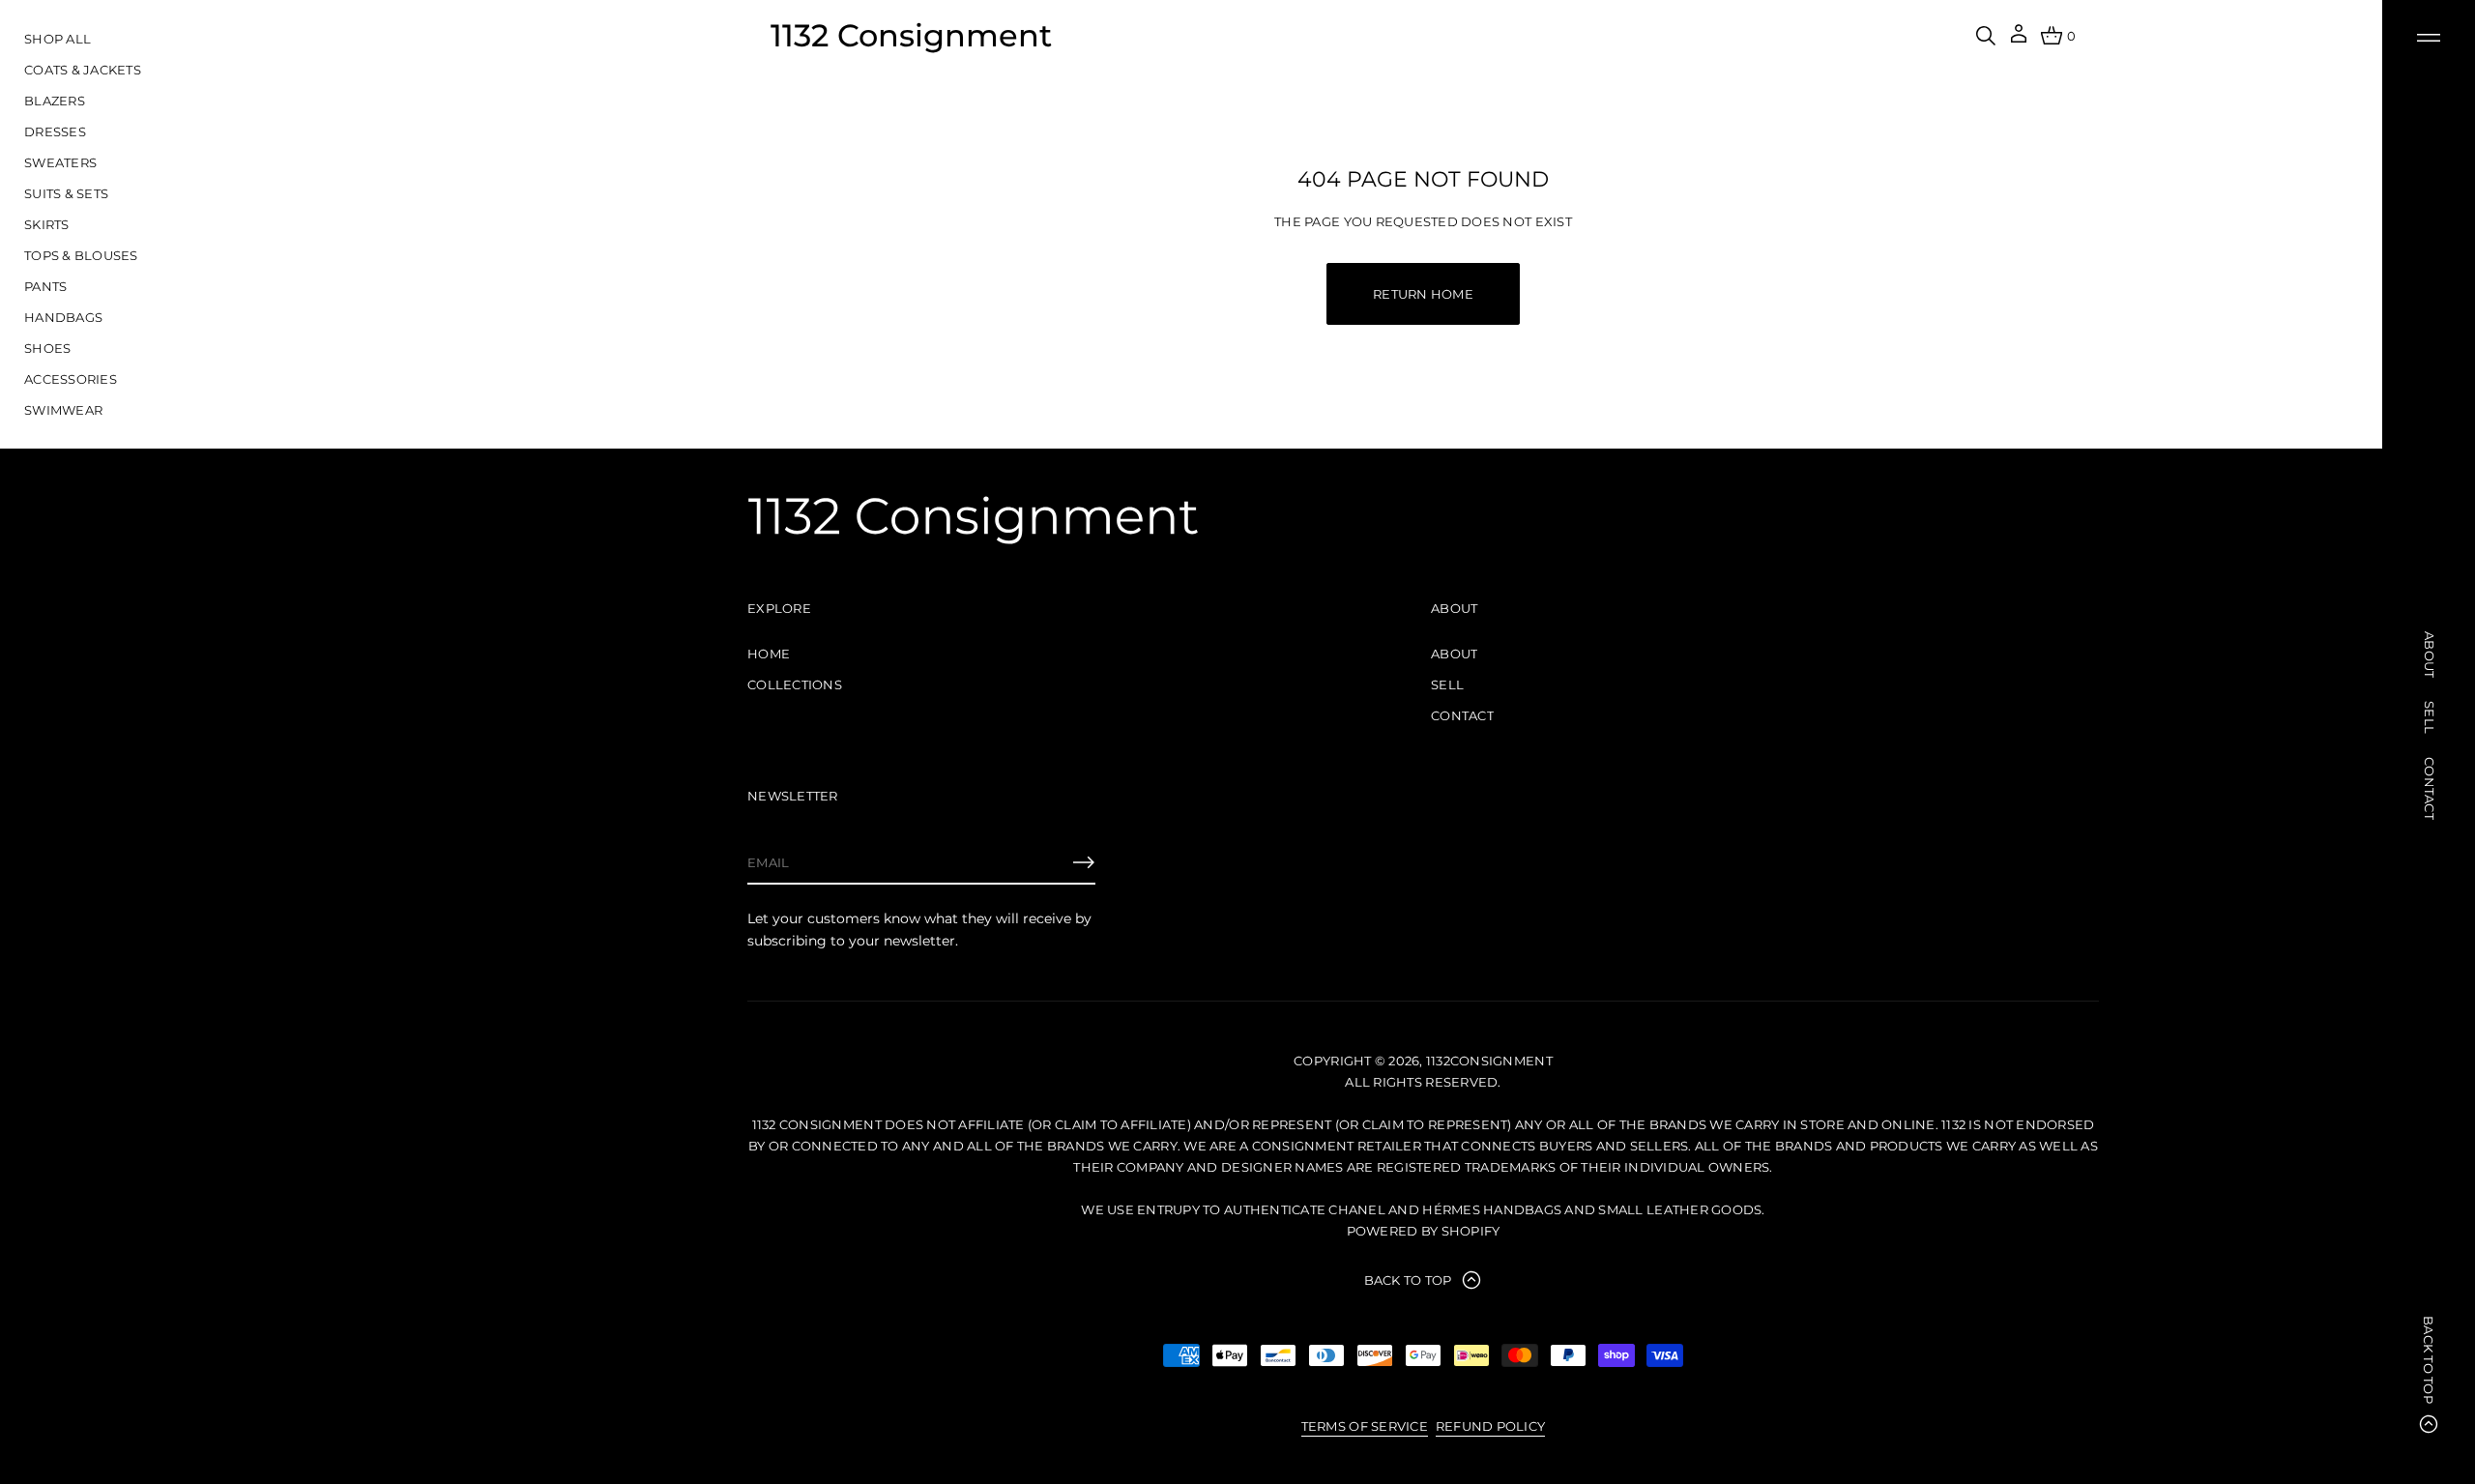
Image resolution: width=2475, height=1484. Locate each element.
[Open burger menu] (2429, 38)
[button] (1986, 36)
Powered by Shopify (1424, 1231)
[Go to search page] (1986, 36)
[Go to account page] (2019, 40)
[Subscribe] (1084, 862)
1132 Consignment (911, 35)
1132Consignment (1489, 1061)
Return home (1423, 294)
